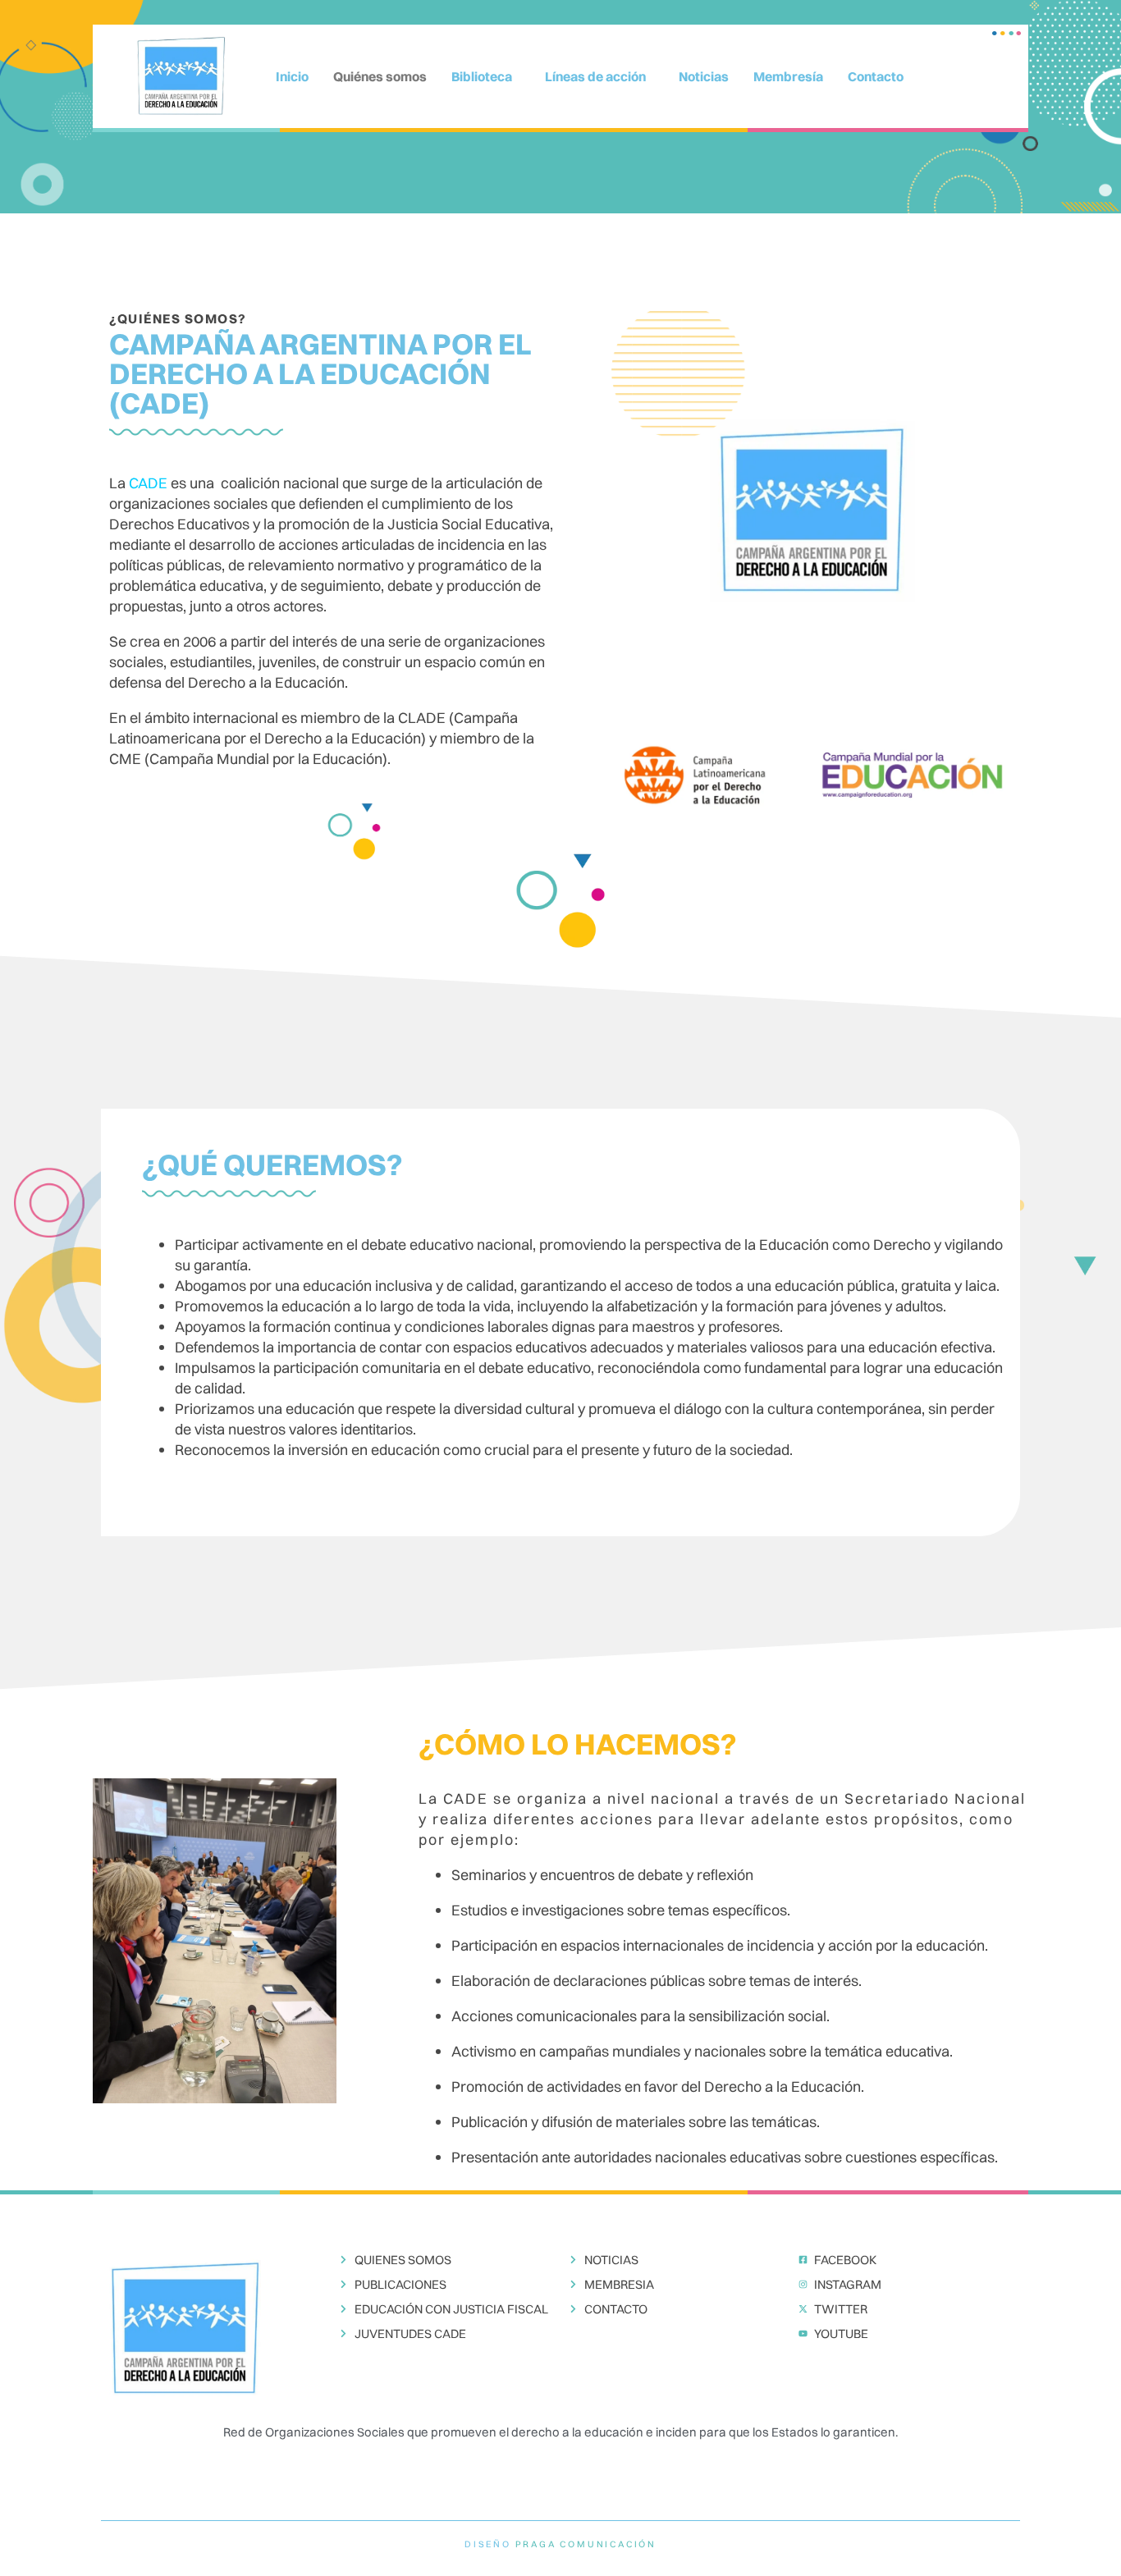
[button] (486, 76)
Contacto (876, 76)
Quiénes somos (380, 76)
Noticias (704, 76)
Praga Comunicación (586, 2544)
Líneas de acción (595, 76)
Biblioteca (482, 76)
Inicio (292, 76)
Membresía (788, 76)
